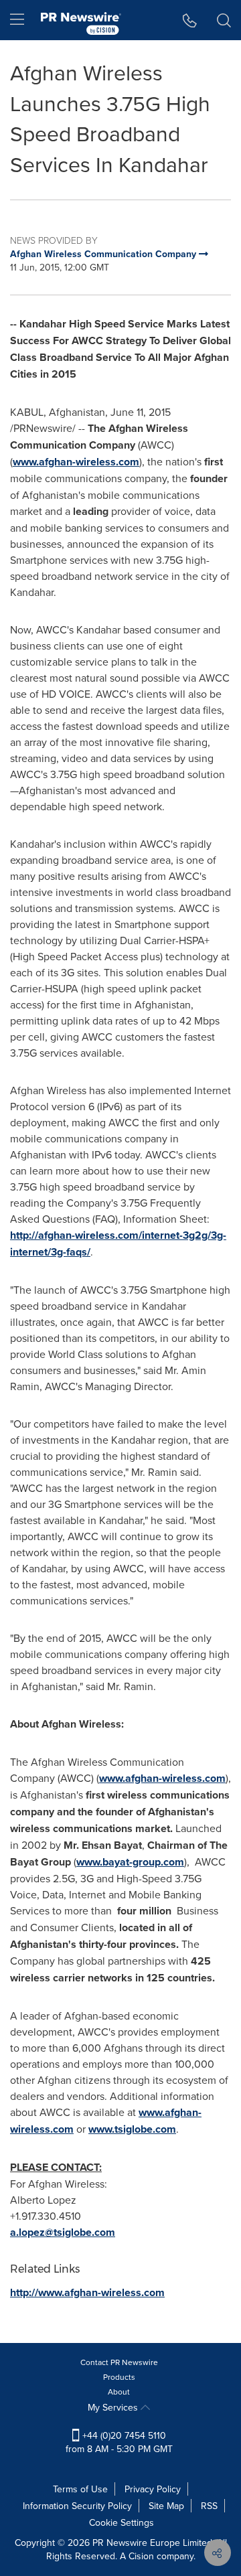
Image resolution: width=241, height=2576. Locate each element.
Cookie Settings (122, 2522)
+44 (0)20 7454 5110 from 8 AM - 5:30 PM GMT (119, 2442)
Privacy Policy (153, 2489)
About (119, 2392)
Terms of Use (80, 2489)
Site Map (166, 2506)
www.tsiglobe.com (132, 2129)
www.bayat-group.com (130, 1862)
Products (119, 2377)
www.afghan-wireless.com (76, 462)
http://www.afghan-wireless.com (87, 2292)
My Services (114, 2407)
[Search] (224, 20)
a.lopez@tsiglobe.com (63, 2232)
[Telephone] (190, 20)
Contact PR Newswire (119, 2362)
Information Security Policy (77, 2506)
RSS (209, 2506)
